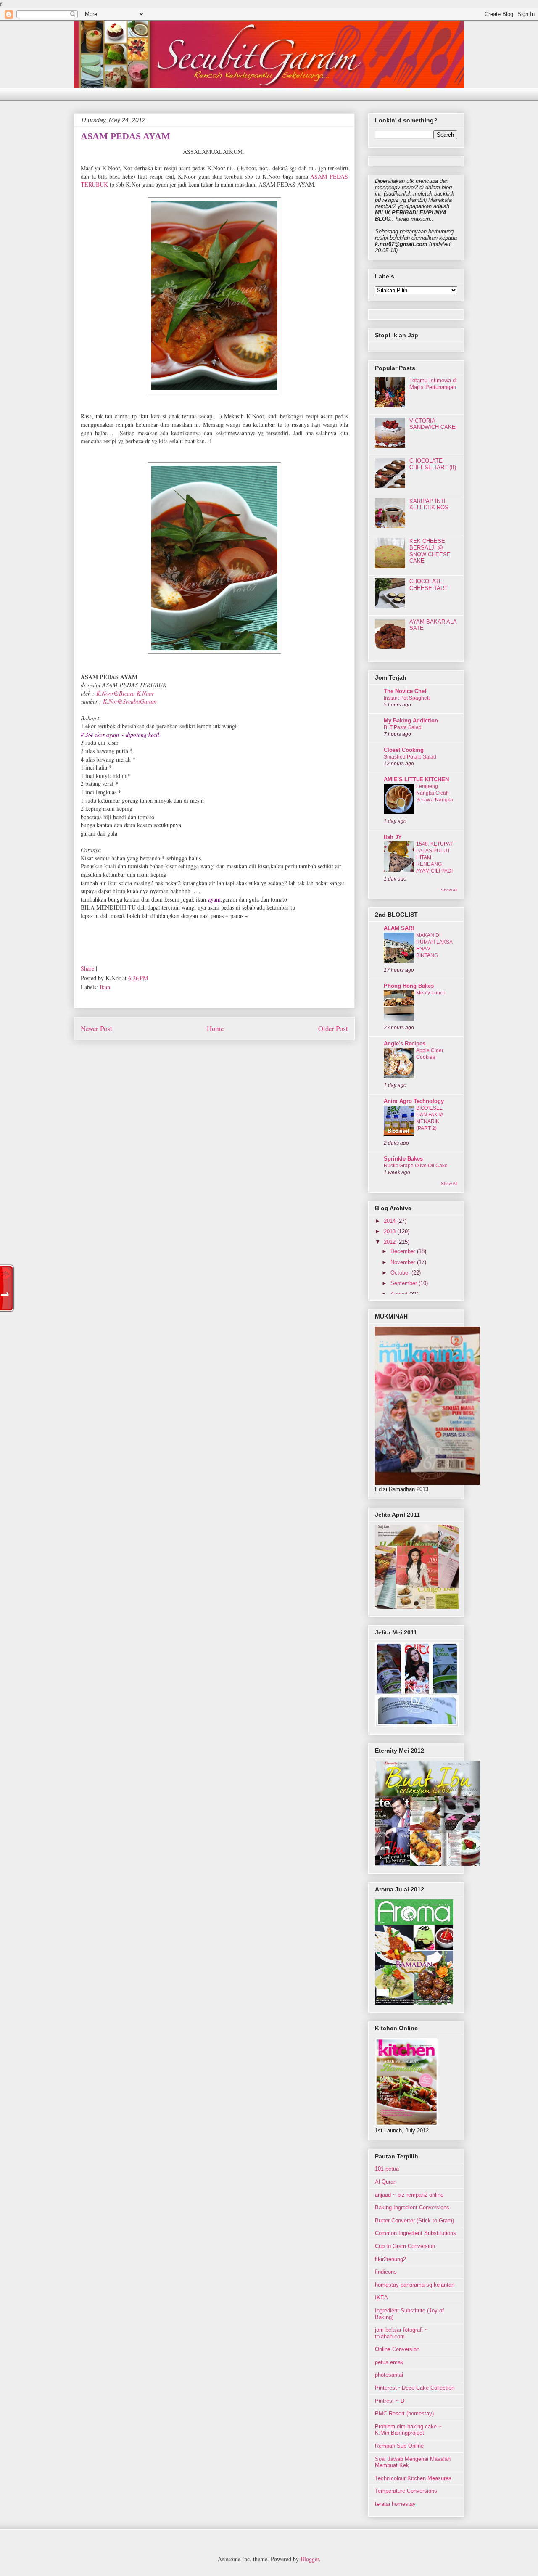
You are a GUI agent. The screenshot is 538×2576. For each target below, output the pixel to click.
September (405, 1283)
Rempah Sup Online (399, 2446)
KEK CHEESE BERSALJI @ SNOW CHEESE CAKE (430, 551)
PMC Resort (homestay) (404, 2413)
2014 (390, 1221)
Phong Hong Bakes (409, 986)
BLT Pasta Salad (403, 727)
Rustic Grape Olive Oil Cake (416, 1166)
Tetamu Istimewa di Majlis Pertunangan (433, 384)
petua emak (389, 2362)
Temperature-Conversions (406, 2491)
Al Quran (386, 2182)
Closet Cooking (404, 750)
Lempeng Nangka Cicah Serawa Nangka (435, 793)
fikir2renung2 (390, 2259)
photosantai (389, 2375)
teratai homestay (395, 2504)
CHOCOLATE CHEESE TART (429, 585)
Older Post (333, 1028)
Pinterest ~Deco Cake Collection (415, 2388)
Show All (449, 890)
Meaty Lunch (431, 993)
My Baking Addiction (411, 721)
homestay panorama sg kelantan (415, 2285)
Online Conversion (397, 2349)
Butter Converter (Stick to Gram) (414, 2220)
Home (215, 1028)
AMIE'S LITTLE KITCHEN (416, 779)
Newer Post (96, 1028)
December (404, 1251)
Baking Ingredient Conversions (412, 2207)
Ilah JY (393, 837)
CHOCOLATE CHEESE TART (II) (433, 464)
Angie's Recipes (405, 1043)
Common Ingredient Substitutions (415, 2233)
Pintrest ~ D (390, 2401)
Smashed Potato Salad (410, 757)
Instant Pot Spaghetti (407, 698)
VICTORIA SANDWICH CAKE (433, 424)
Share (87, 968)
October (401, 1273)
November (404, 1262)
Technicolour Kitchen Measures (413, 2478)
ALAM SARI (399, 928)
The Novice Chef (405, 691)
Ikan (105, 987)
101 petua (387, 2169)
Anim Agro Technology (414, 1101)
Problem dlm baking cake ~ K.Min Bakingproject (408, 2430)
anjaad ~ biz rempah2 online (409, 2195)
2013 (390, 1231)
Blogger (310, 2559)
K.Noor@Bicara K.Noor (125, 693)
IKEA (381, 2297)
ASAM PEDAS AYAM (125, 136)
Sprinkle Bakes (403, 1159)
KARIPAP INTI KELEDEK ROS (429, 504)
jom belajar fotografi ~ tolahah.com (401, 2333)
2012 (390, 1242)
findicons (386, 2272)
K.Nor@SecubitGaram (130, 701)
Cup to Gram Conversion (405, 2246)
